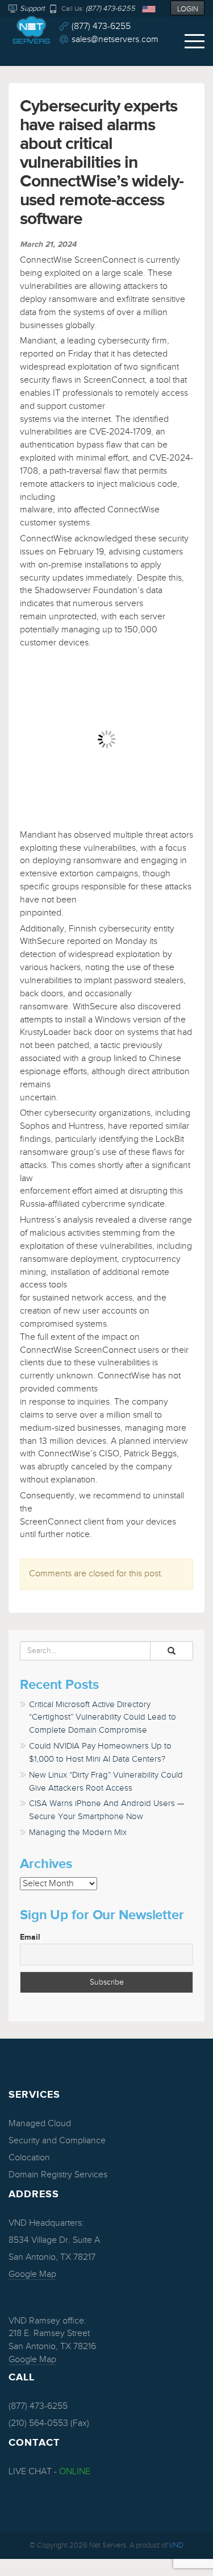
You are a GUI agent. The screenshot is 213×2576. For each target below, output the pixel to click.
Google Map (32, 2274)
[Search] (172, 1651)
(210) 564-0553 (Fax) (49, 2423)
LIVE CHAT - (49, 2472)
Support (32, 9)
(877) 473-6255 (110, 9)
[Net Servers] (31, 32)
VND (176, 2545)
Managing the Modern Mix (78, 1832)
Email (30, 1937)
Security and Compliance (57, 2141)
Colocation (29, 2158)
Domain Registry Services (58, 2175)
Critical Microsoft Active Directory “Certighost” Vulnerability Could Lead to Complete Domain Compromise (103, 1718)
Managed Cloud (40, 2124)
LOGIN (188, 9)
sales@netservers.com (115, 40)
